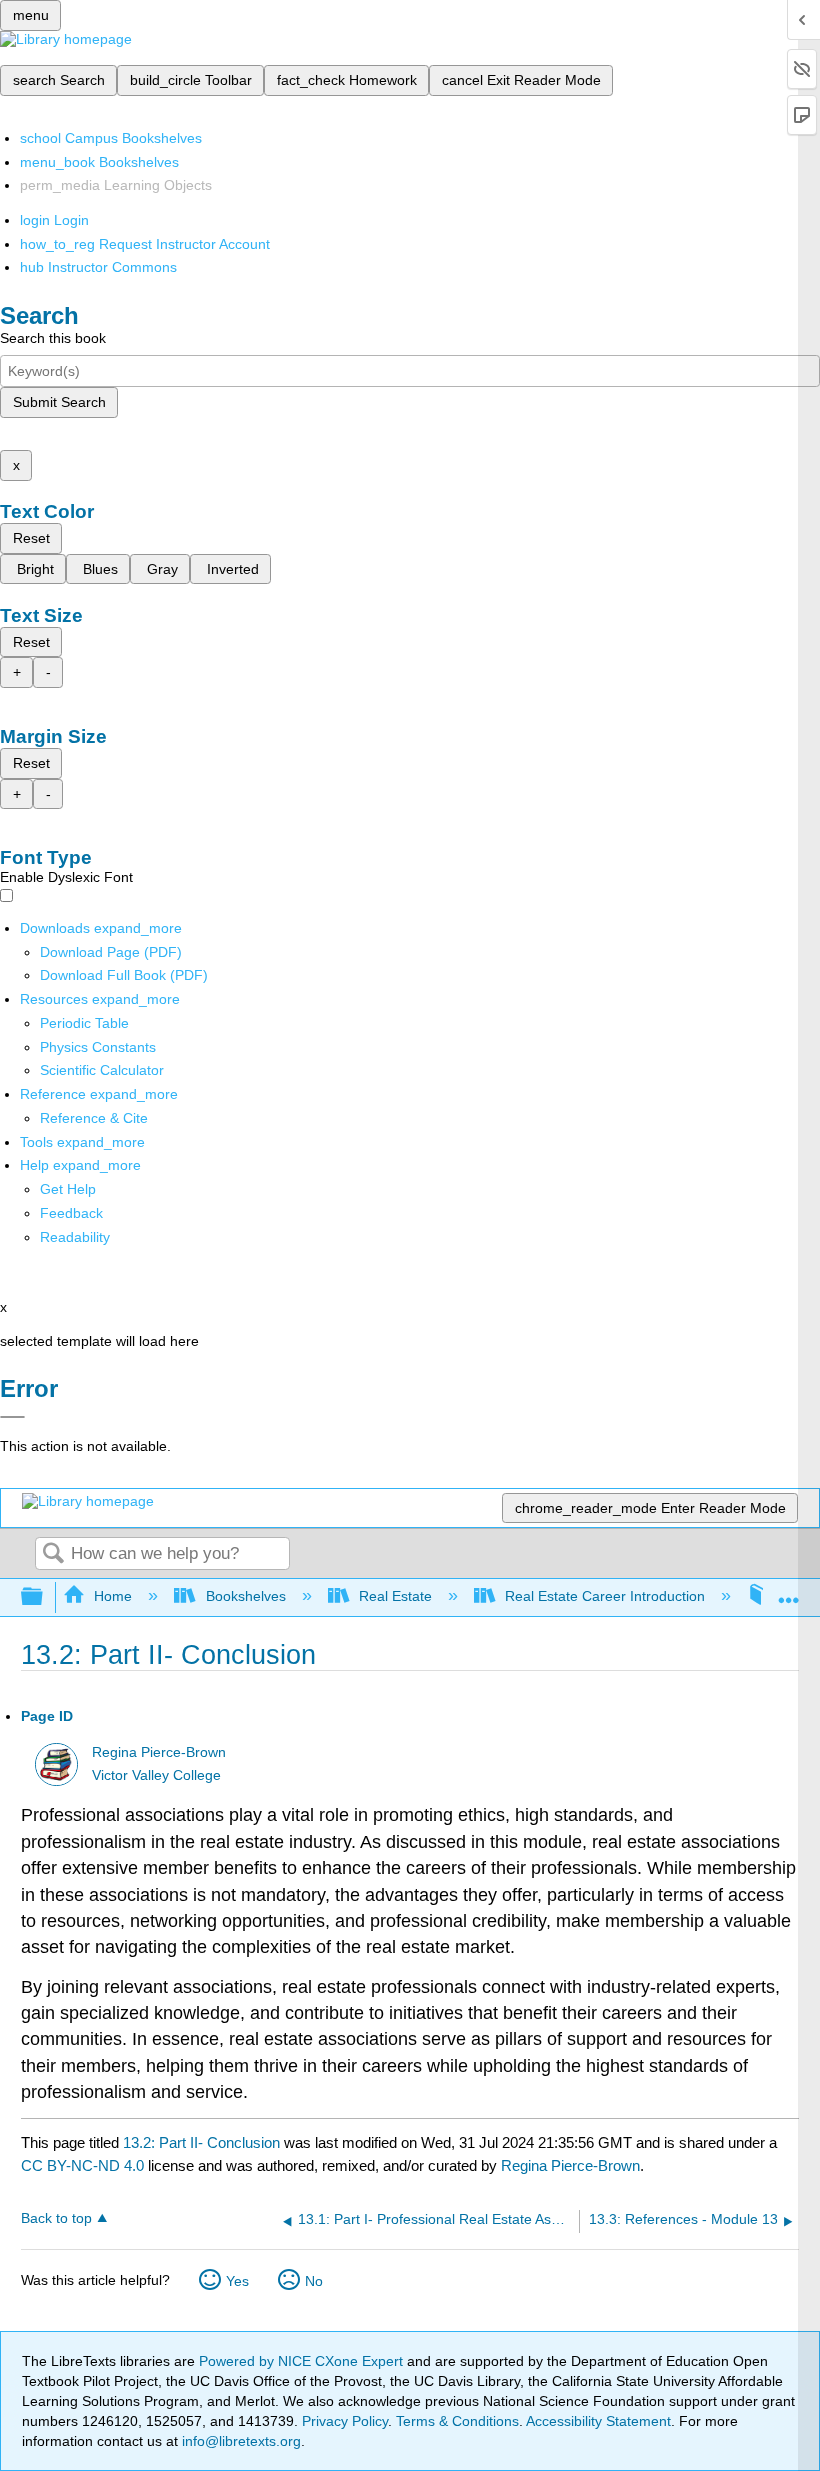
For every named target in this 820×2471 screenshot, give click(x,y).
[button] (71, 1213)
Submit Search (59, 402)
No (314, 2281)
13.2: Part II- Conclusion (201, 2142)
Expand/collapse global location (789, 1591)
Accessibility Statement (598, 2421)
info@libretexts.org (239, 2441)
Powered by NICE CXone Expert (303, 2361)
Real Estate (395, 1596)
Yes (237, 2281)
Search (53, 1554)
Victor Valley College (156, 1775)
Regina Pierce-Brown (159, 1752)
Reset (31, 538)
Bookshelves (245, 1596)
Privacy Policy (345, 2421)
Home (113, 1596)
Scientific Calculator (102, 1070)
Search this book (53, 338)
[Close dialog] (12, 1417)
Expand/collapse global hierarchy (45, 1597)
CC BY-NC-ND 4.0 (82, 2165)
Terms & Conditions (457, 2421)
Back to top (56, 2218)
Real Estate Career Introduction (605, 1596)
